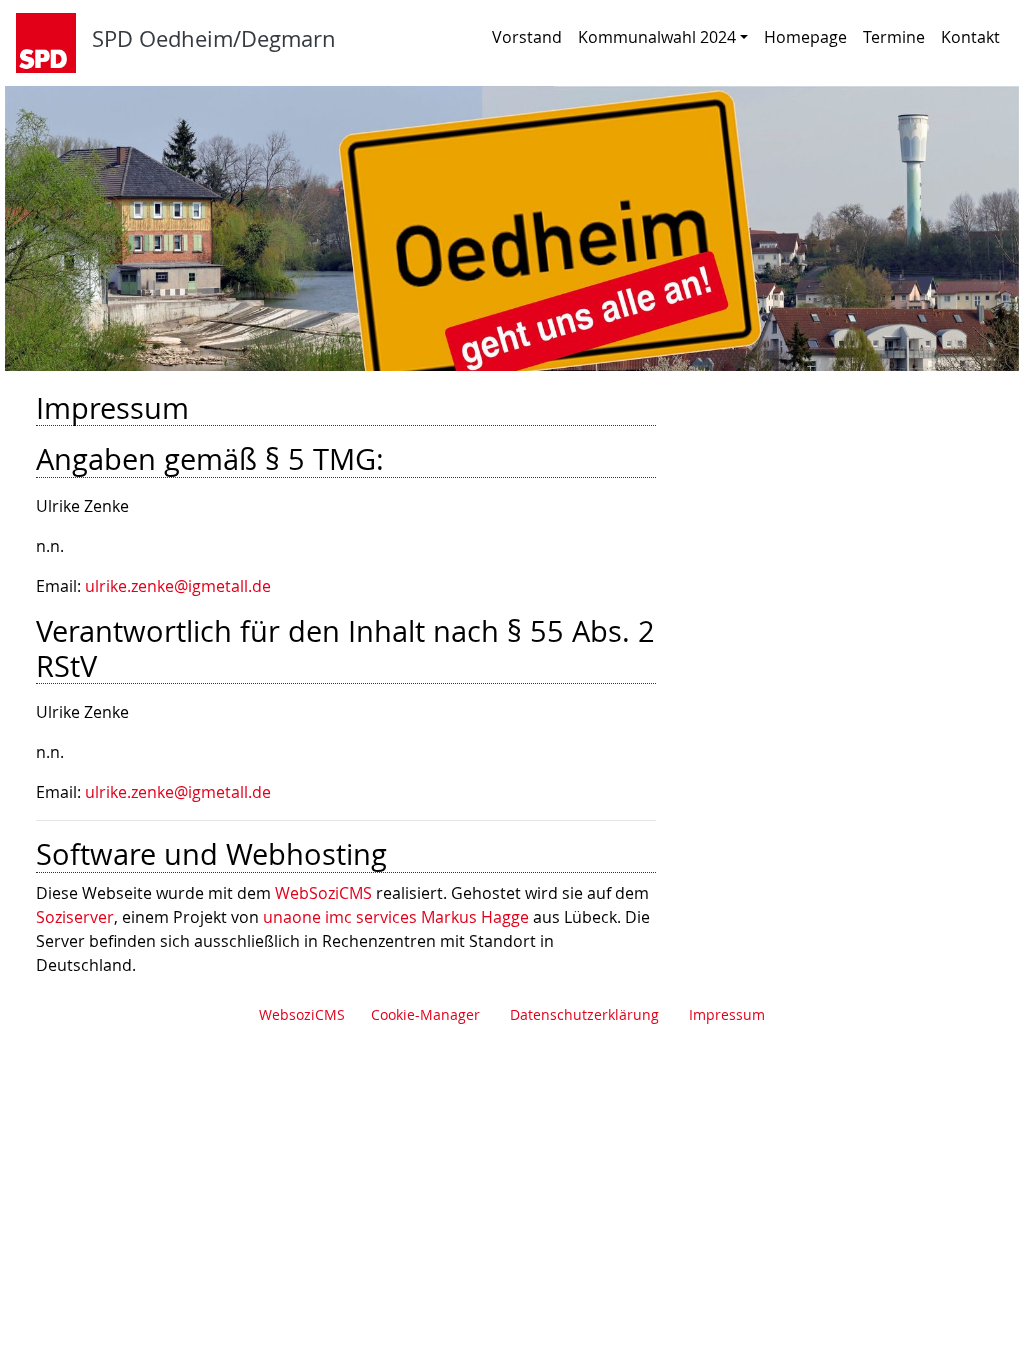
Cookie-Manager (425, 1014)
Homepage (805, 37)
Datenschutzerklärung (584, 1014)
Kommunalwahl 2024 (657, 37)
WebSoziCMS (323, 893)
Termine (894, 37)
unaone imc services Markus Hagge (396, 917)
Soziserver (75, 917)
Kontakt (970, 37)
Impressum (727, 1014)
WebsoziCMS (302, 1014)
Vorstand (527, 37)
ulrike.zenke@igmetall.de (178, 586)
